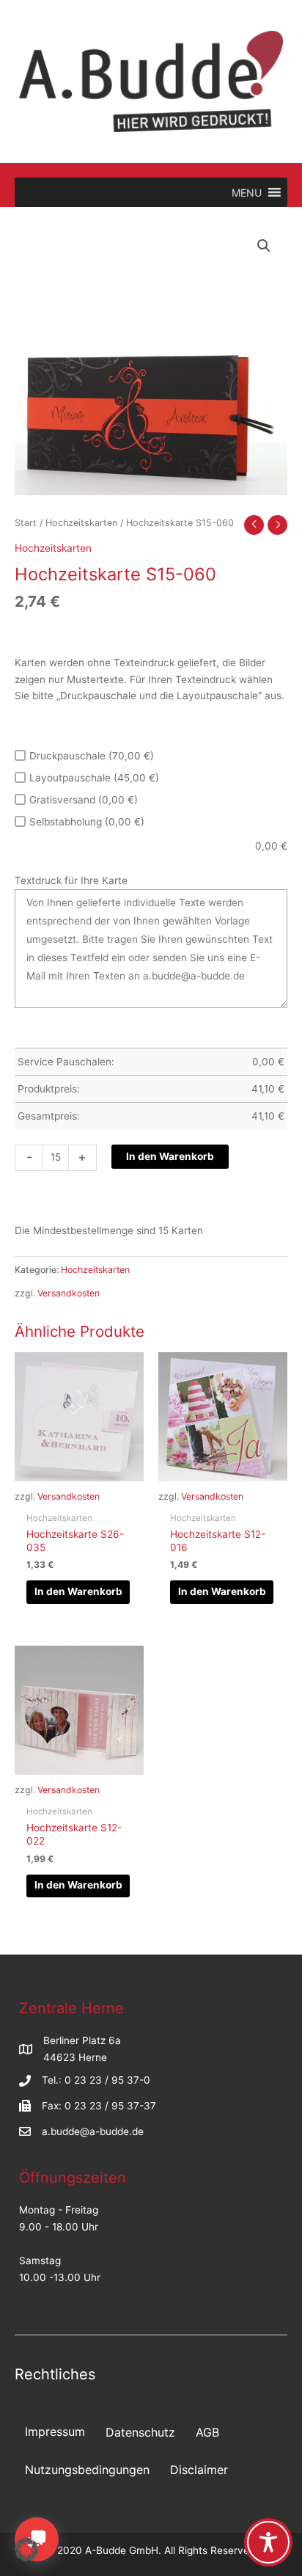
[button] (264, 246)
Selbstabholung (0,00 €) (87, 822)
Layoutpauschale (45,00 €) (94, 778)
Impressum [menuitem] (55, 2431)
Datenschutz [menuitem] (140, 2432)
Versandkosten (69, 1293)
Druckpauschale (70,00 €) (92, 756)
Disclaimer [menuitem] (199, 2470)
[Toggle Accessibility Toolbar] (268, 2542)
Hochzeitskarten (81, 523)
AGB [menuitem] (207, 2432)
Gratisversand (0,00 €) (84, 800)
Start (26, 523)
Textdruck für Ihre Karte (71, 880)
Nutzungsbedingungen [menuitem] (87, 2470)
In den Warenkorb (170, 1156)
